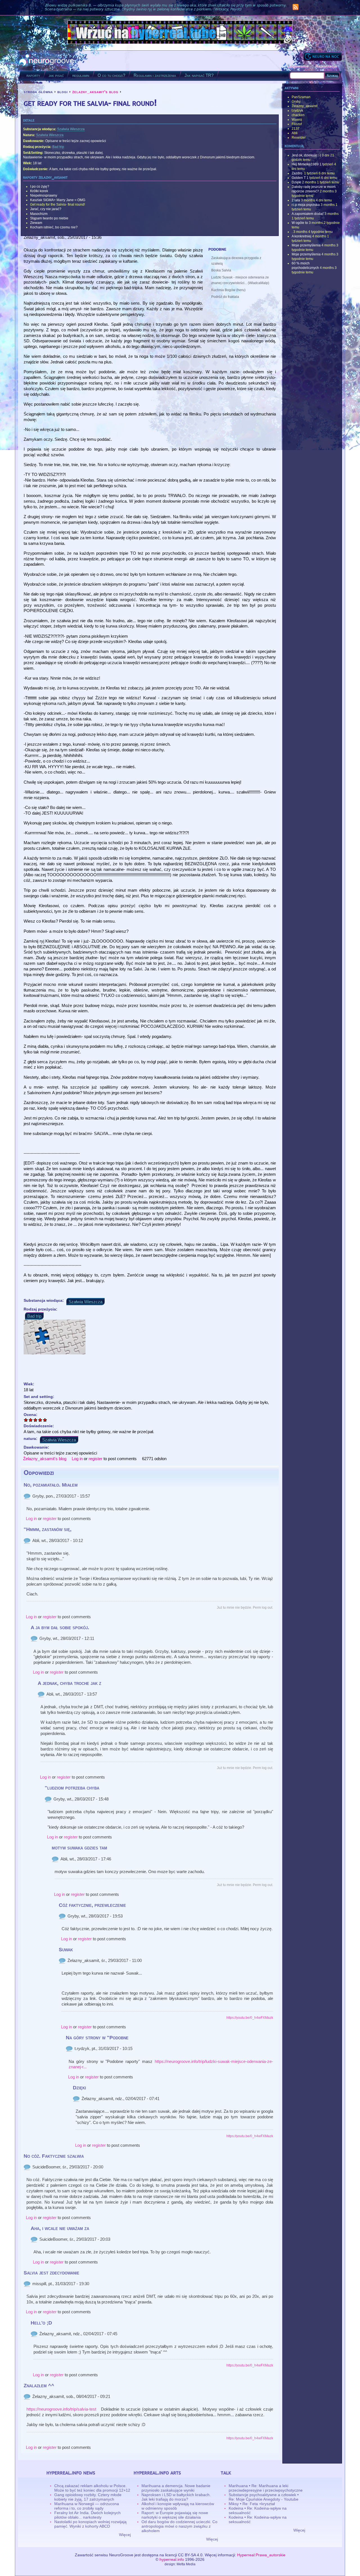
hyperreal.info (172, 2559)
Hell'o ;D (41, 2323)
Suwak (66, 1950)
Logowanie (298, 66)
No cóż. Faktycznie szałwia (54, 2156)
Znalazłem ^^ (39, 2386)
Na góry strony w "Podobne (97, 2038)
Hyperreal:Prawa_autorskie (261, 2555)
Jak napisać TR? (199, 75)
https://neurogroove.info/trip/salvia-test (61, 2409)
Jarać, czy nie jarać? (46, 209)
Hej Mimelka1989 (305, 164)
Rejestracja (326, 66)
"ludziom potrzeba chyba (72, 1788)
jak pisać (56, 75)
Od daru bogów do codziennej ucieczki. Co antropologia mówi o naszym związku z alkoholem (179, 2526)
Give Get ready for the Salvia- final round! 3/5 (36, 1420)
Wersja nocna (323, 56)
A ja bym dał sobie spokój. (60, 1628)
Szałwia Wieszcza (71, 129)
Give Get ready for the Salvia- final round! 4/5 (40, 1420)
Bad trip (58, 147)
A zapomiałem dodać (308, 214)
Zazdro (297, 173)
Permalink (27, 1496)
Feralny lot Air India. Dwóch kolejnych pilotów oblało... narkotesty (87, 2515)
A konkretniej (301, 236)
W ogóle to (300, 223)
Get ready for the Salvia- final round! (58, 204)
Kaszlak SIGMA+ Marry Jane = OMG (58, 200)
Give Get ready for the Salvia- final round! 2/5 (31, 1420)
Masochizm (39, 214)
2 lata (296, 200)
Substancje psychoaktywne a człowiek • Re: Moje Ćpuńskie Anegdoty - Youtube (264, 2497)
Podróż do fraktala (225, 297)
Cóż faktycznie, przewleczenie (92, 1905)
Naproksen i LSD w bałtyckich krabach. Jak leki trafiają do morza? (176, 2497)
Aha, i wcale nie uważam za (60, 2228)
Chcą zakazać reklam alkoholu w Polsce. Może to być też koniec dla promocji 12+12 (92, 2488)
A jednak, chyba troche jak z (69, 1683)
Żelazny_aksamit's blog (45, 1459)
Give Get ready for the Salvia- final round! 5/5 (45, 1420)
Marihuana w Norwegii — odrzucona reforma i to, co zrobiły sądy (87, 2506)
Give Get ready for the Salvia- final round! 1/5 (26, 1420)
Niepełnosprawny (44, 195)
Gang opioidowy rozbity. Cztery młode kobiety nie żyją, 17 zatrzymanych (88, 2497)
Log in (77, 1459)
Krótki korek (39, 191)
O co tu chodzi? (111, 75)
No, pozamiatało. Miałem (51, 1485)
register (95, 1459)
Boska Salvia (221, 270)
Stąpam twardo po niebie (49, 218)
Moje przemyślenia (306, 245)
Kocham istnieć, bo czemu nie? (54, 227)
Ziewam (36, 223)
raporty (33, 75)
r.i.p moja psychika (306, 205)
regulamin (81, 75)
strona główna (38, 92)
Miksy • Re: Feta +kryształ (252, 2504)
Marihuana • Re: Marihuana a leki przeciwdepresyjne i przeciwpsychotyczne (266, 2488)
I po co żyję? (40, 186)
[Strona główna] (47, 61)
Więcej (125, 2535)
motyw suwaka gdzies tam (79, 1848)
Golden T (299, 178)
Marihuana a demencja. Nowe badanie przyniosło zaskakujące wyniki (176, 2488)
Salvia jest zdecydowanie (51, 2273)
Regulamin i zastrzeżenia (155, 75)
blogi (63, 92)
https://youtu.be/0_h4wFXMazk (250, 2018)
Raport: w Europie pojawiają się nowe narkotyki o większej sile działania (175, 2515)
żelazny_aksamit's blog (95, 92)
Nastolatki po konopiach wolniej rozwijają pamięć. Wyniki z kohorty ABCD (90, 2524)
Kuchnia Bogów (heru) (228, 290)
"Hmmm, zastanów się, (48, 1529)
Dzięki (79, 2088)
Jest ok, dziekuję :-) (306, 155)
